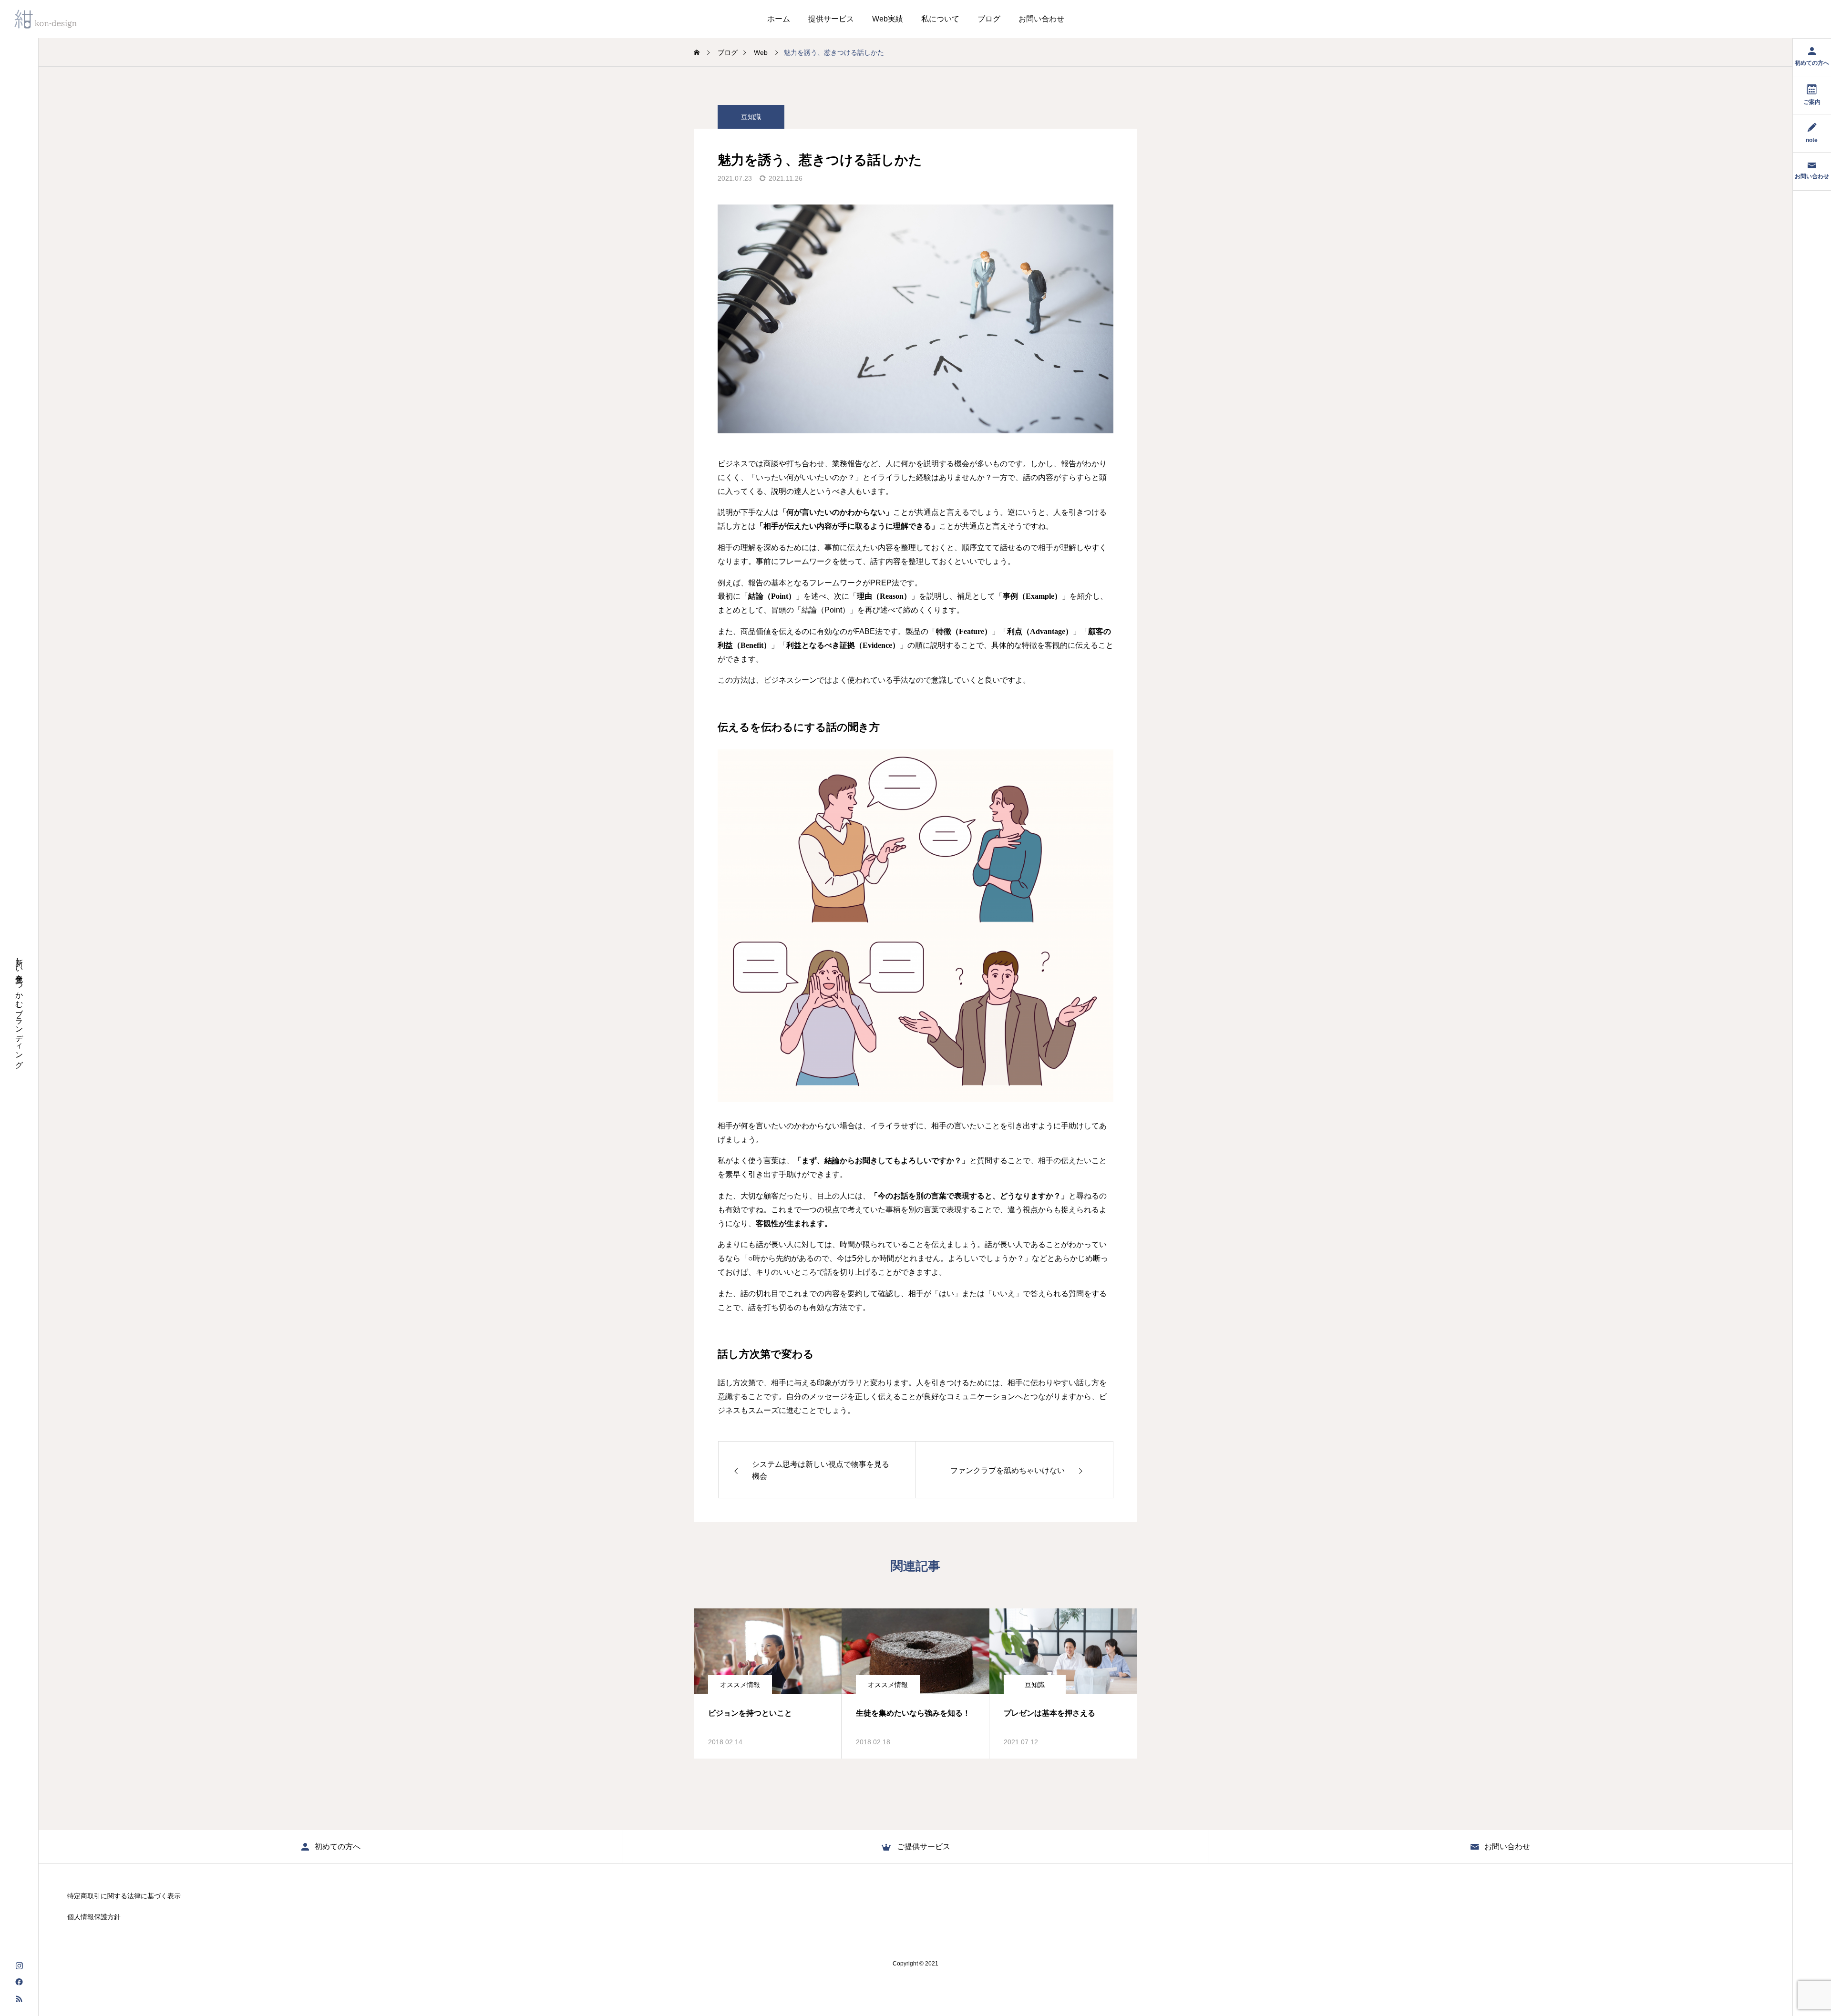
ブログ (989, 19)
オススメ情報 (740, 1685)
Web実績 (888, 19)
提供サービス (831, 19)
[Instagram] (19, 1965)
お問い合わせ (1041, 19)
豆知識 (751, 117)
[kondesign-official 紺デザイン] (46, 19)
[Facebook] (19, 1981)
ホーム (779, 19)
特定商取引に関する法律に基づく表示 (124, 1896)
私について (940, 19)
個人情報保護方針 (94, 1917)
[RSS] (19, 1998)
